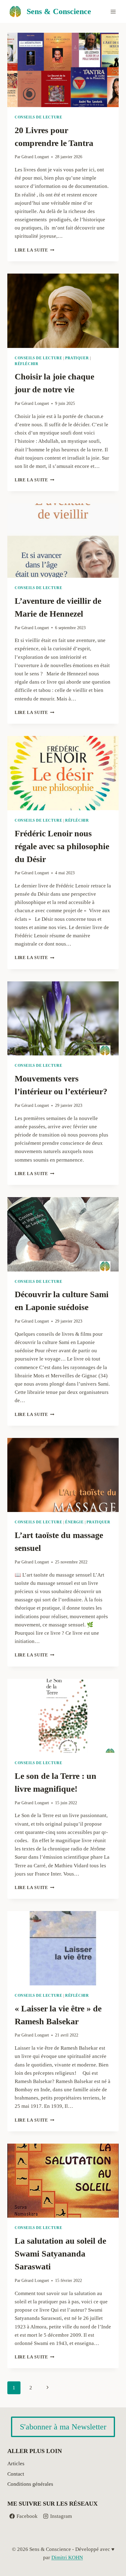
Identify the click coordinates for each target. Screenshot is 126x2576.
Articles (16, 2464)
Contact (16, 2474)
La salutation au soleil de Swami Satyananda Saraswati (60, 2254)
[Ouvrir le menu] (113, 11)
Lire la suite (34, 250)
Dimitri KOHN (67, 2557)
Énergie (74, 1522)
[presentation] (63, 70)
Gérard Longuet (35, 157)
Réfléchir (26, 364)
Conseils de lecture (38, 117)
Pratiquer (77, 358)
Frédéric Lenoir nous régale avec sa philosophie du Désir (62, 846)
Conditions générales (30, 2484)
